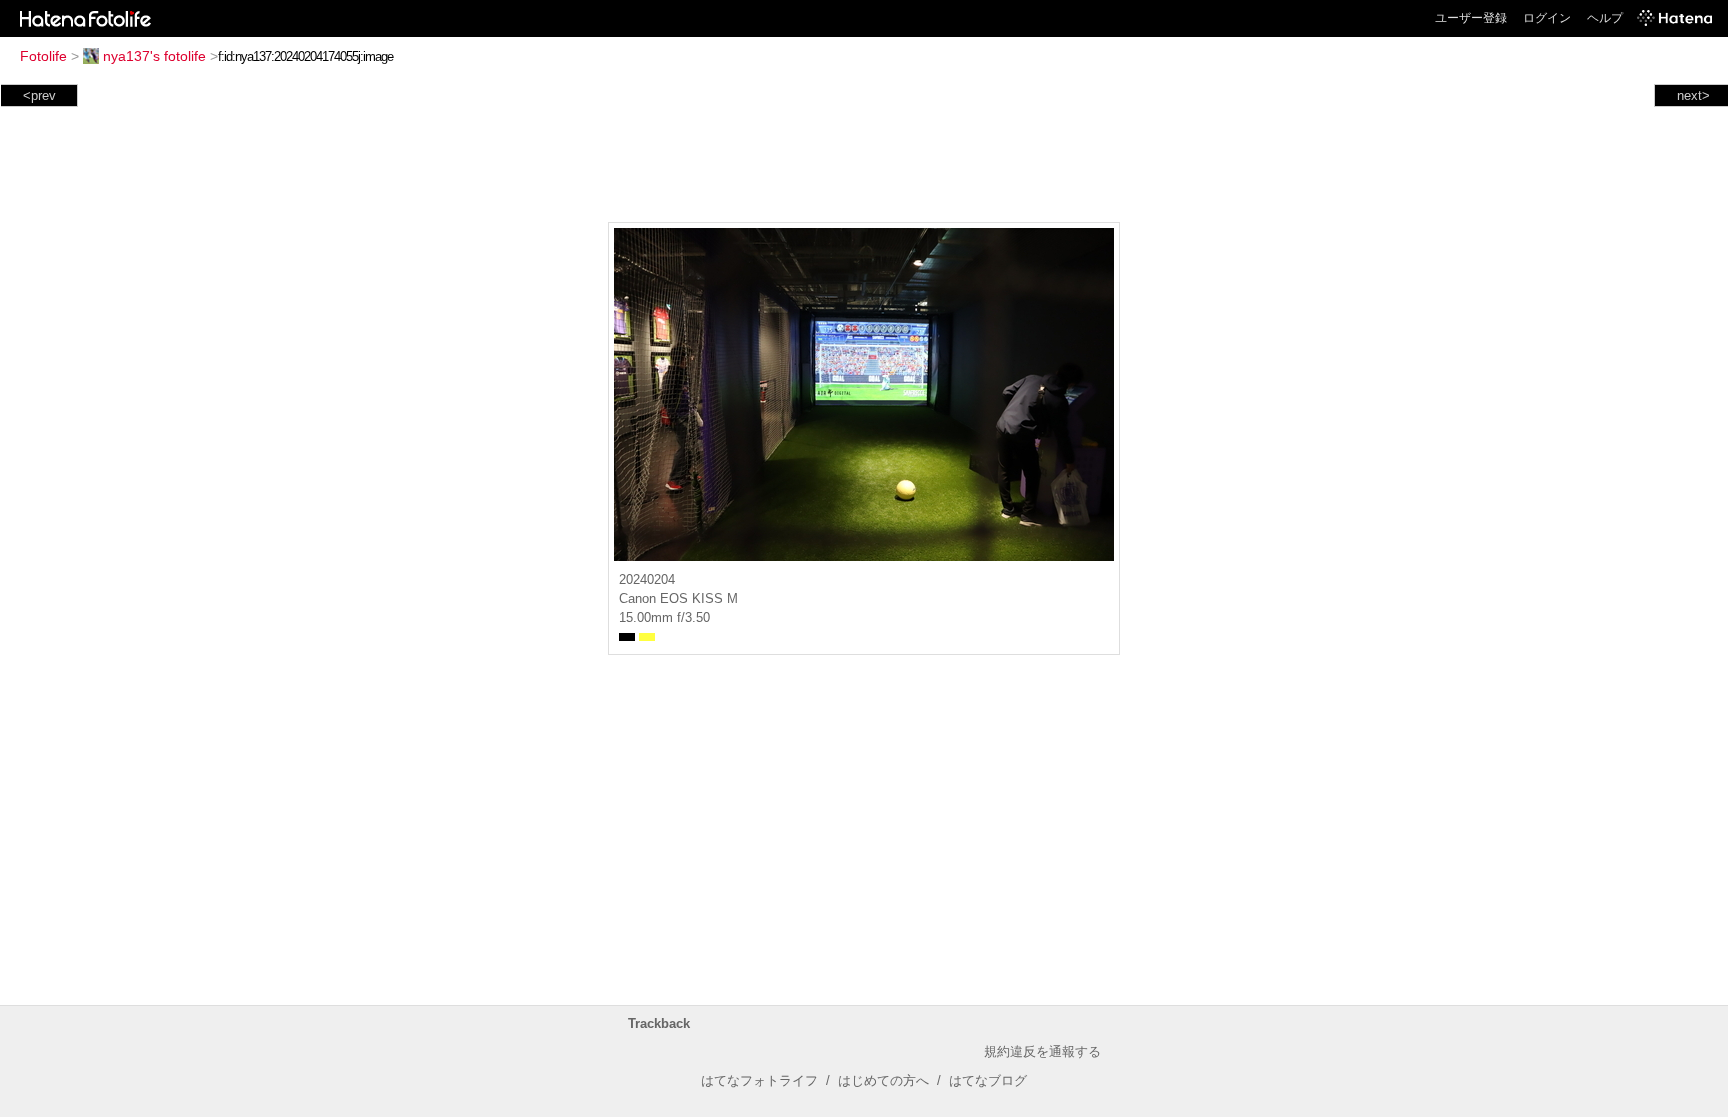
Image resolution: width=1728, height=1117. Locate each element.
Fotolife (43, 56)
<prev (39, 95)
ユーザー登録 (1471, 18)
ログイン (1547, 18)
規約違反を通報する (1042, 1051)
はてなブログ (988, 1080)
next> (1693, 95)
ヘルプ (1605, 18)
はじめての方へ (883, 1080)
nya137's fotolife (154, 56)
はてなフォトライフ (759, 1080)
